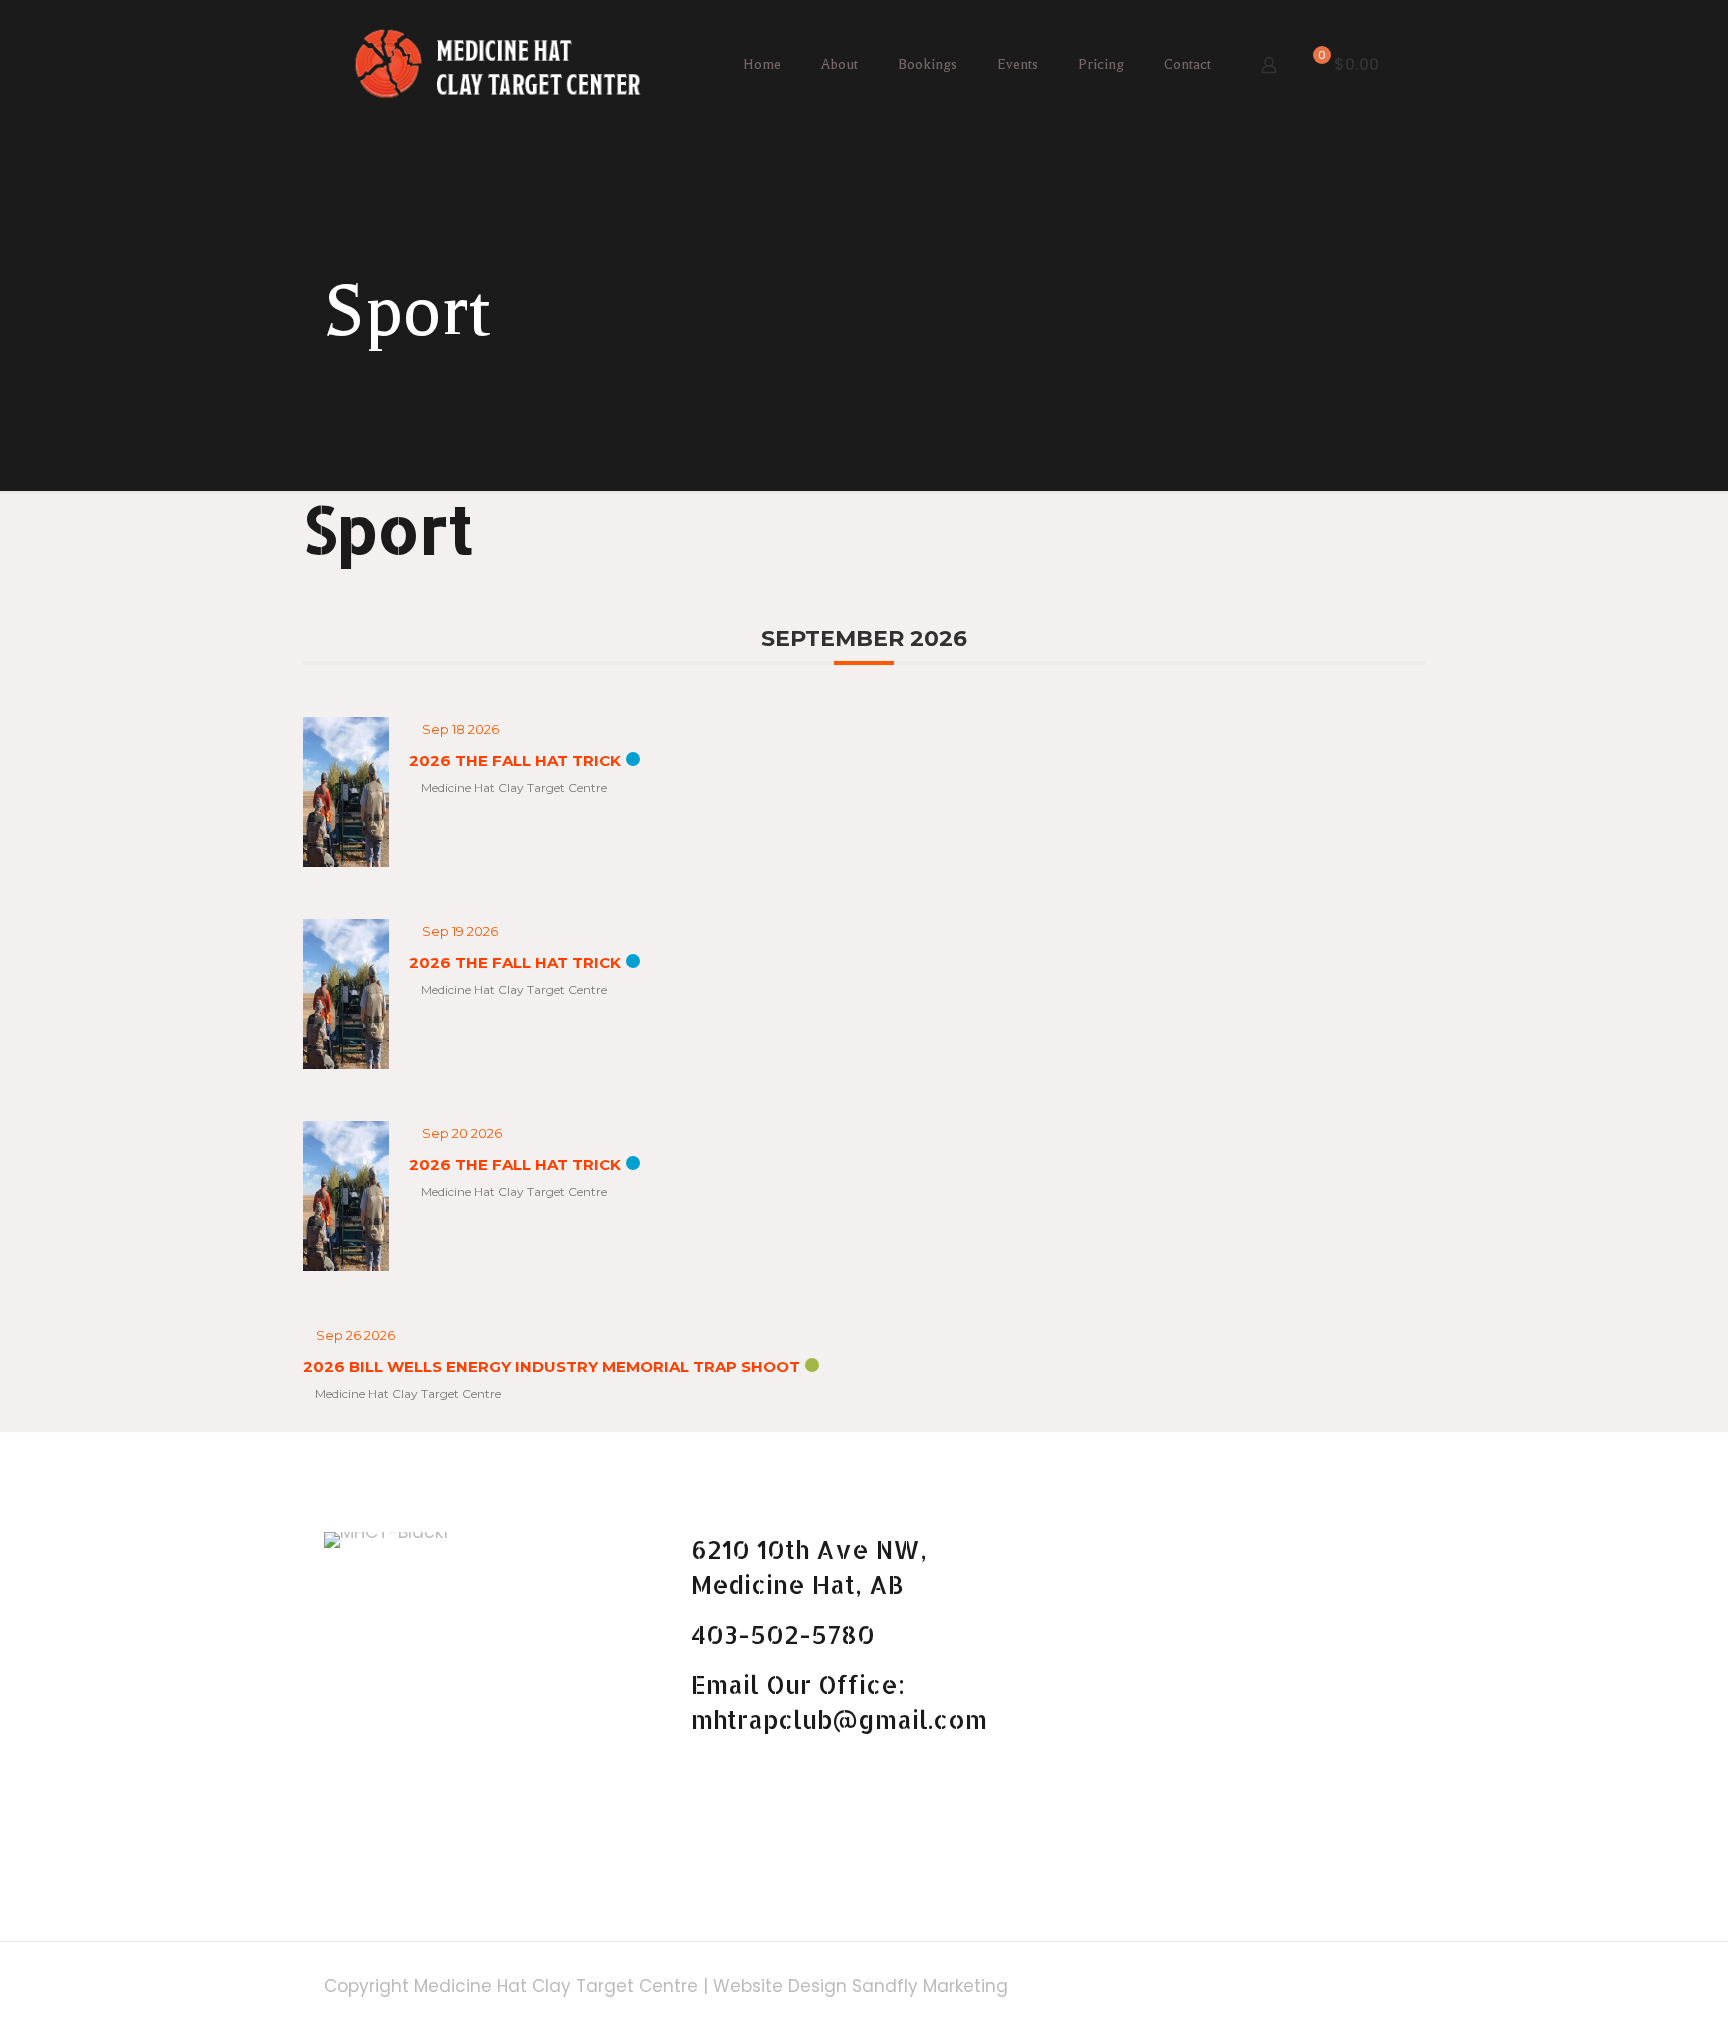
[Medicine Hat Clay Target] (498, 65)
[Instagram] (1331, 1986)
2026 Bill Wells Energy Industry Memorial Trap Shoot (551, 1366)
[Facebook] (1304, 1986)
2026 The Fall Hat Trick (515, 760)
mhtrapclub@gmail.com (839, 1719)
